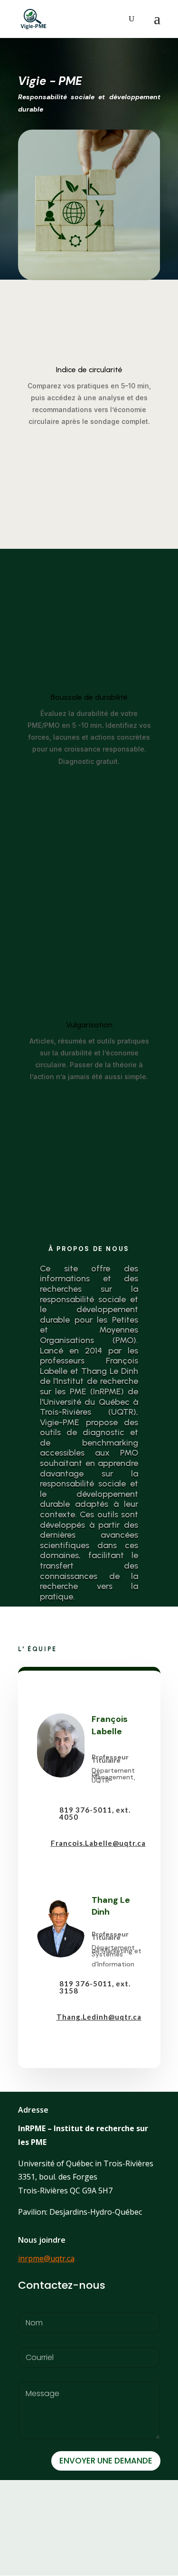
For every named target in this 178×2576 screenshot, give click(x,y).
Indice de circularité (89, 370)
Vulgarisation (89, 1025)
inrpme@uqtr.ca (46, 2258)
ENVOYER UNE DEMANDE (106, 2461)
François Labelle (110, 1725)
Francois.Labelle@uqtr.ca (98, 1843)
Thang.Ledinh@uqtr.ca (99, 2017)
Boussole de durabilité (89, 697)
